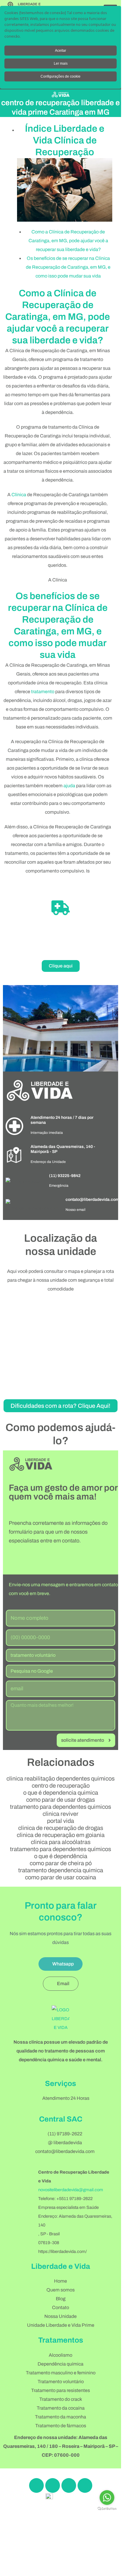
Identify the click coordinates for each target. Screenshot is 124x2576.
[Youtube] (85, 2485)
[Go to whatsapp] (107, 2498)
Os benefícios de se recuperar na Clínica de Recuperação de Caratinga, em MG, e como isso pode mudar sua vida (68, 267)
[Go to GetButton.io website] (107, 2509)
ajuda (69, 786)
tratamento (43, 692)
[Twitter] (69, 2485)
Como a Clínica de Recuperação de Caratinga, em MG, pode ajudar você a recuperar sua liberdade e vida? (68, 241)
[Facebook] (36, 2485)
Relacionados (61, 1762)
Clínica (19, 495)
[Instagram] (53, 2485)
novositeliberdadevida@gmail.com (71, 2190)
